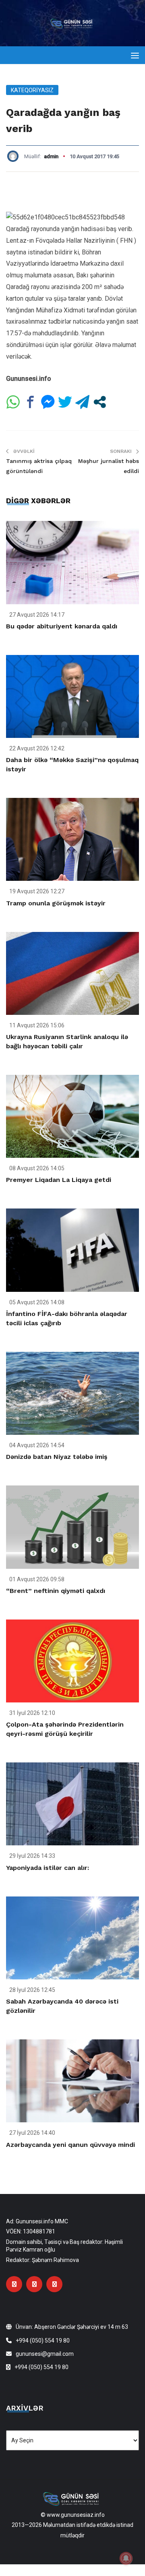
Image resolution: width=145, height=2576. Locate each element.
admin (51, 156)
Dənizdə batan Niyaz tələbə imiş (57, 1457)
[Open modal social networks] (100, 402)
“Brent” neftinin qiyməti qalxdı (56, 1591)
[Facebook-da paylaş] (30, 402)
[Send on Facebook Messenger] (48, 402)
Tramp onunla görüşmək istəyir (56, 903)
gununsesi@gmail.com (45, 2354)
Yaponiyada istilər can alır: (48, 1868)
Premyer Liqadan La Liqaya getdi (59, 1180)
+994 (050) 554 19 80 (43, 2341)
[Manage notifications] (126, 2558)
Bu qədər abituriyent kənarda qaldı (62, 626)
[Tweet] (65, 402)
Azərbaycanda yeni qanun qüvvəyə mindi (70, 2145)
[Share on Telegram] (82, 402)
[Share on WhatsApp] (13, 402)
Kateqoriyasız (32, 90)
